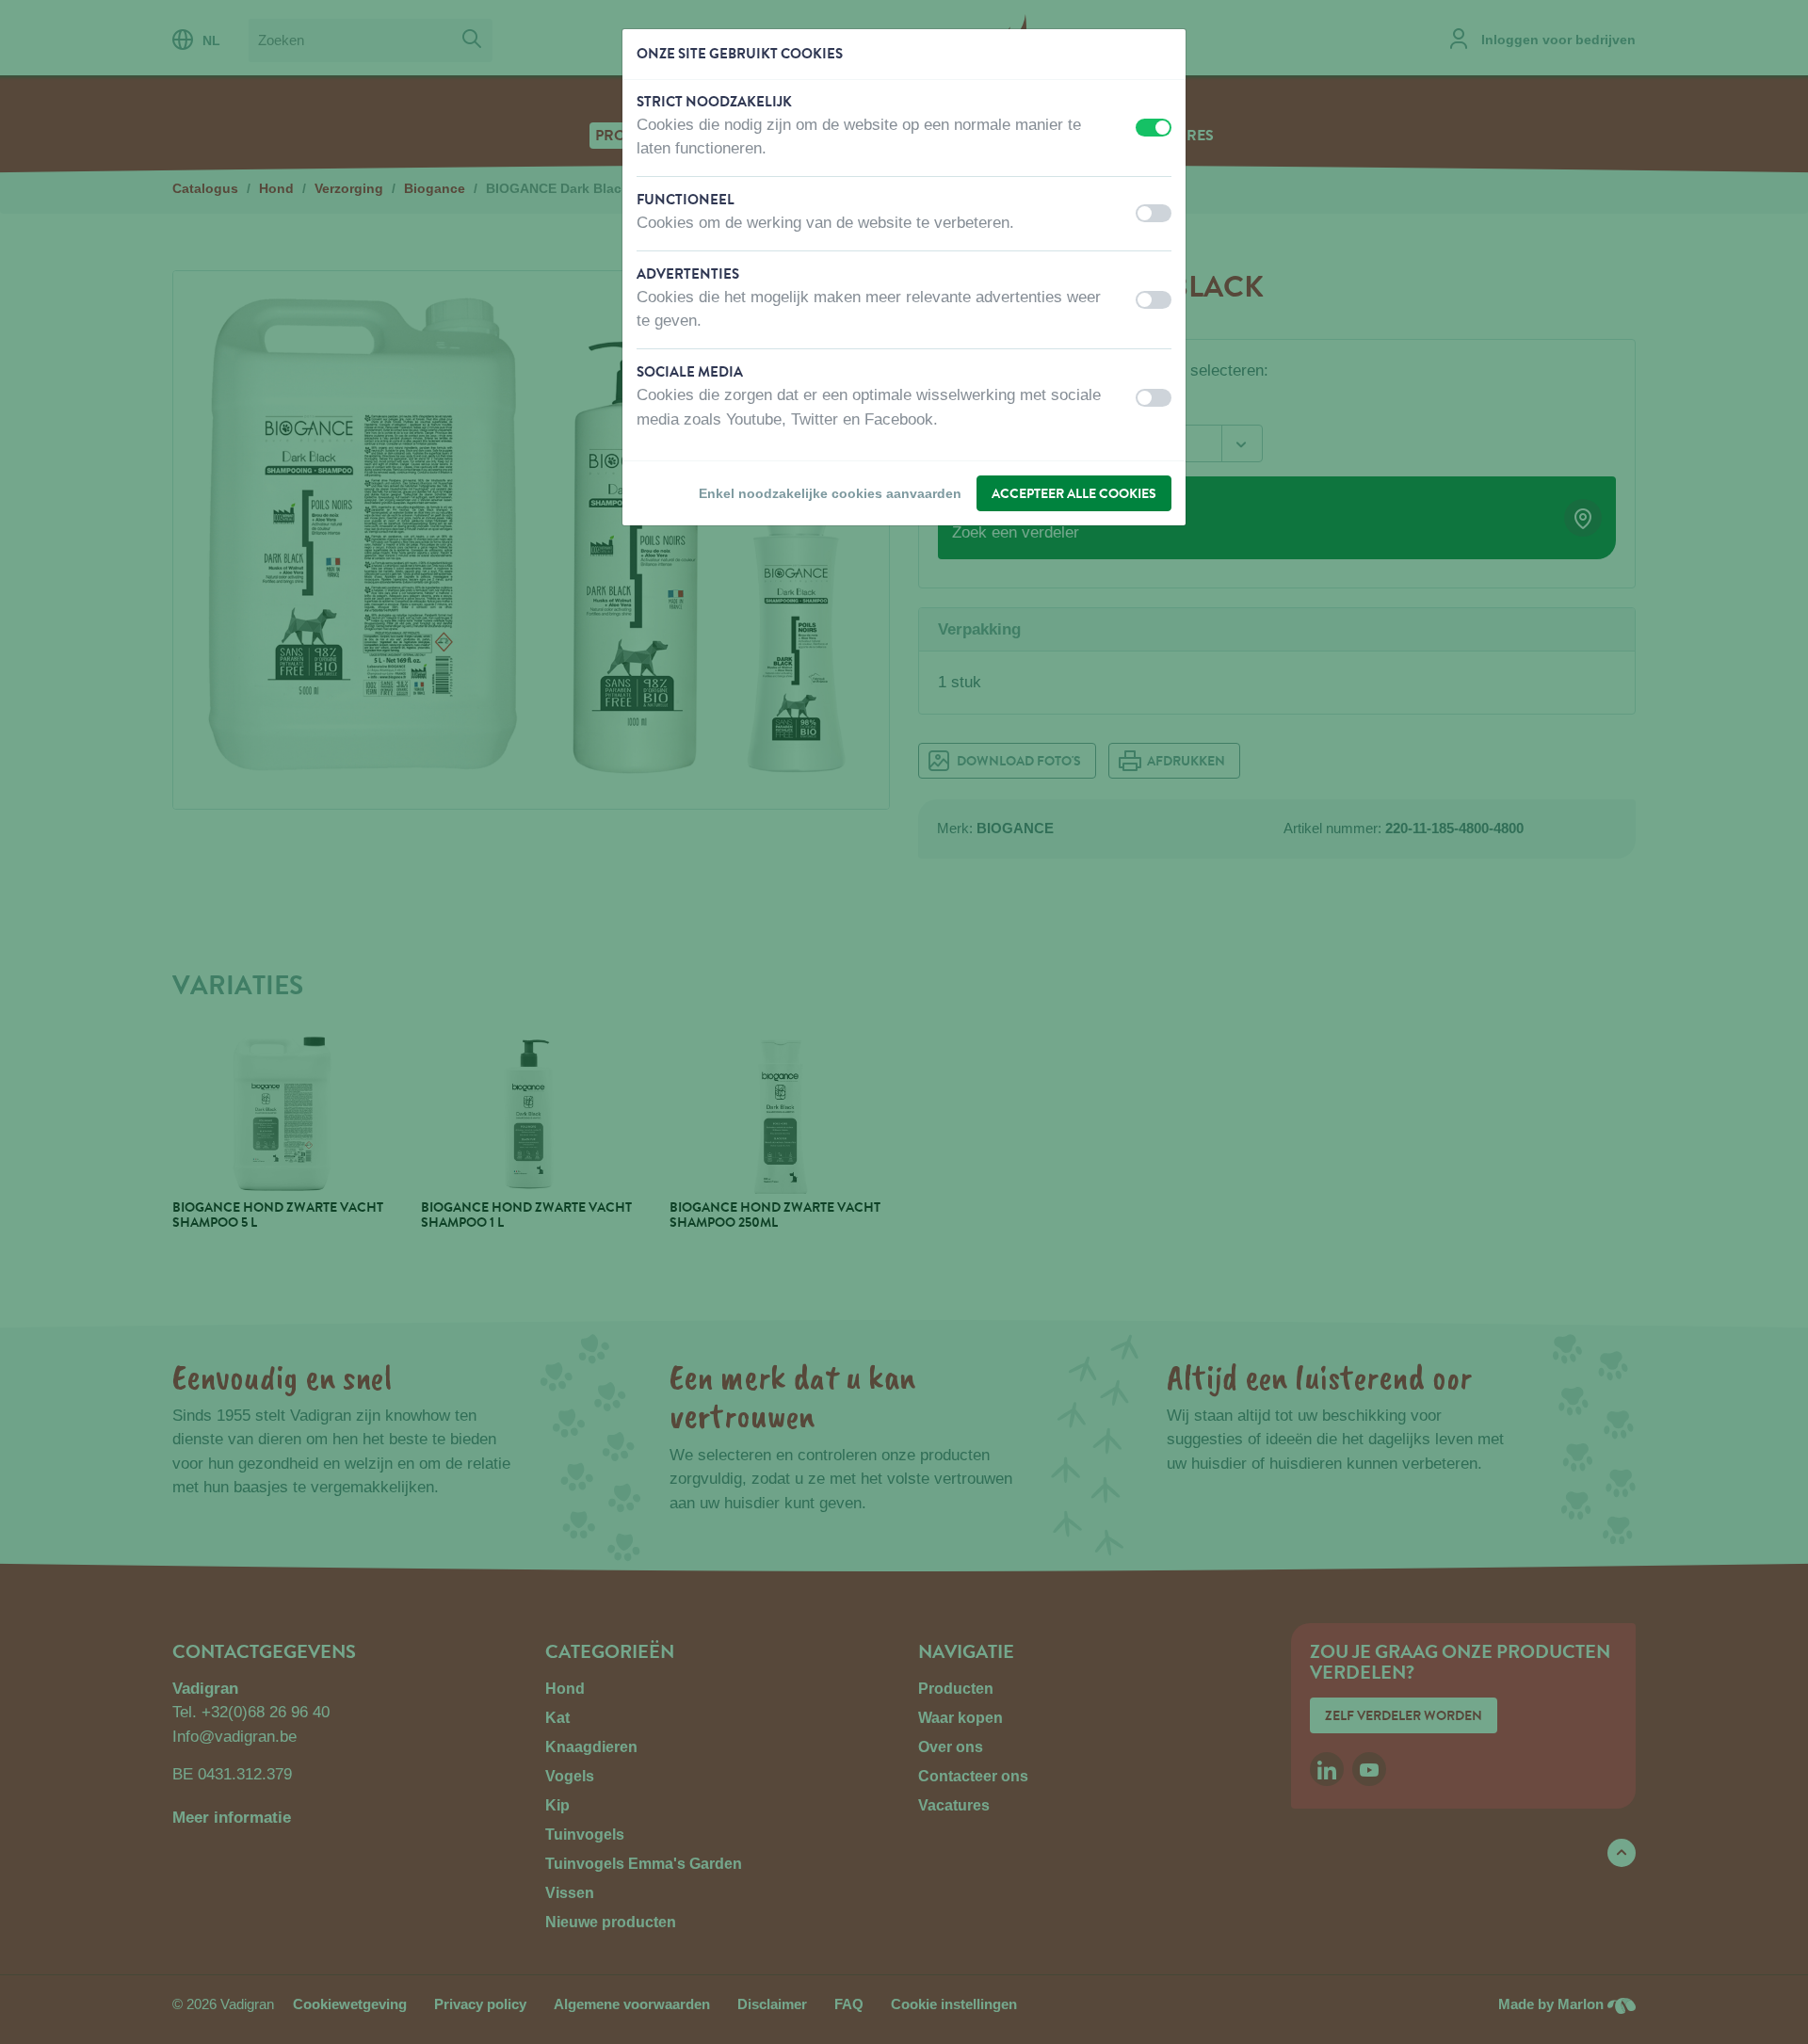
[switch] (1154, 128)
